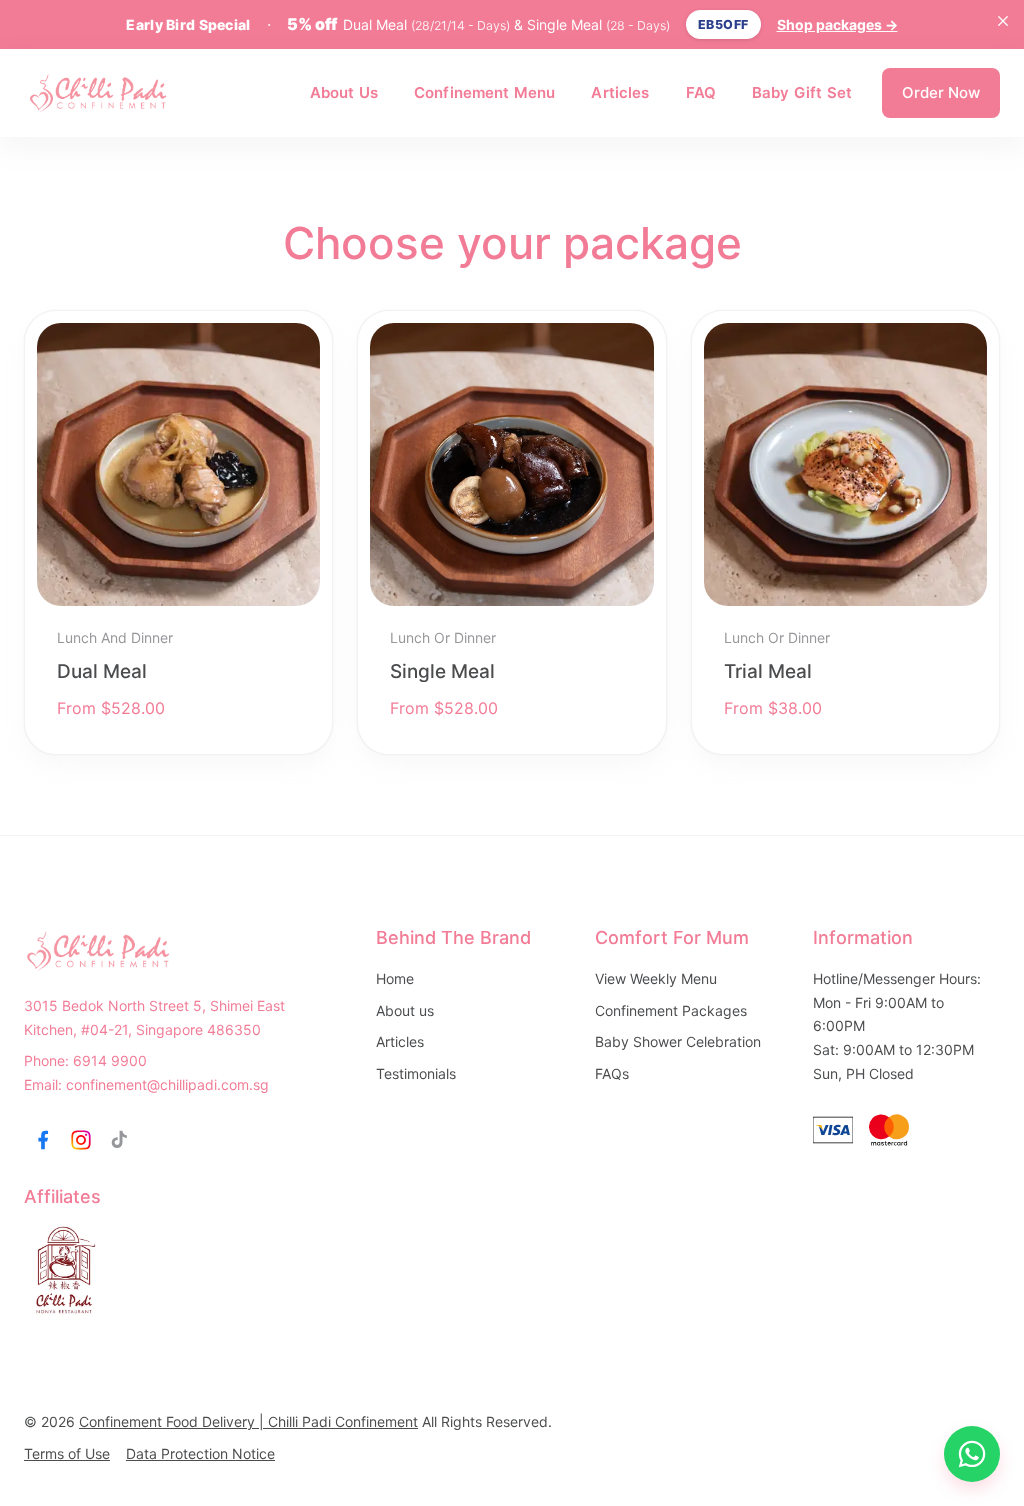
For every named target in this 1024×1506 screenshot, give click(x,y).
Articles (620, 92)
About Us (344, 92)
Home (395, 978)
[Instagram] (81, 1140)
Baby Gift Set (802, 92)
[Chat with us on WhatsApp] (972, 1454)
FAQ (701, 92)
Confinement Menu (484, 92)
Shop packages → (837, 24)
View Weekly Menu (656, 978)
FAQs (612, 1073)
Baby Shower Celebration (678, 1041)
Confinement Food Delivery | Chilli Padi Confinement (248, 1421)
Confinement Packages (671, 1010)
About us (405, 1010)
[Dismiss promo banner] (1003, 21)
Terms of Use (67, 1453)
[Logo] (99, 93)
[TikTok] (119, 1140)
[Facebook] (43, 1140)
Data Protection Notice (200, 1453)
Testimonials (416, 1073)
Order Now (941, 92)
